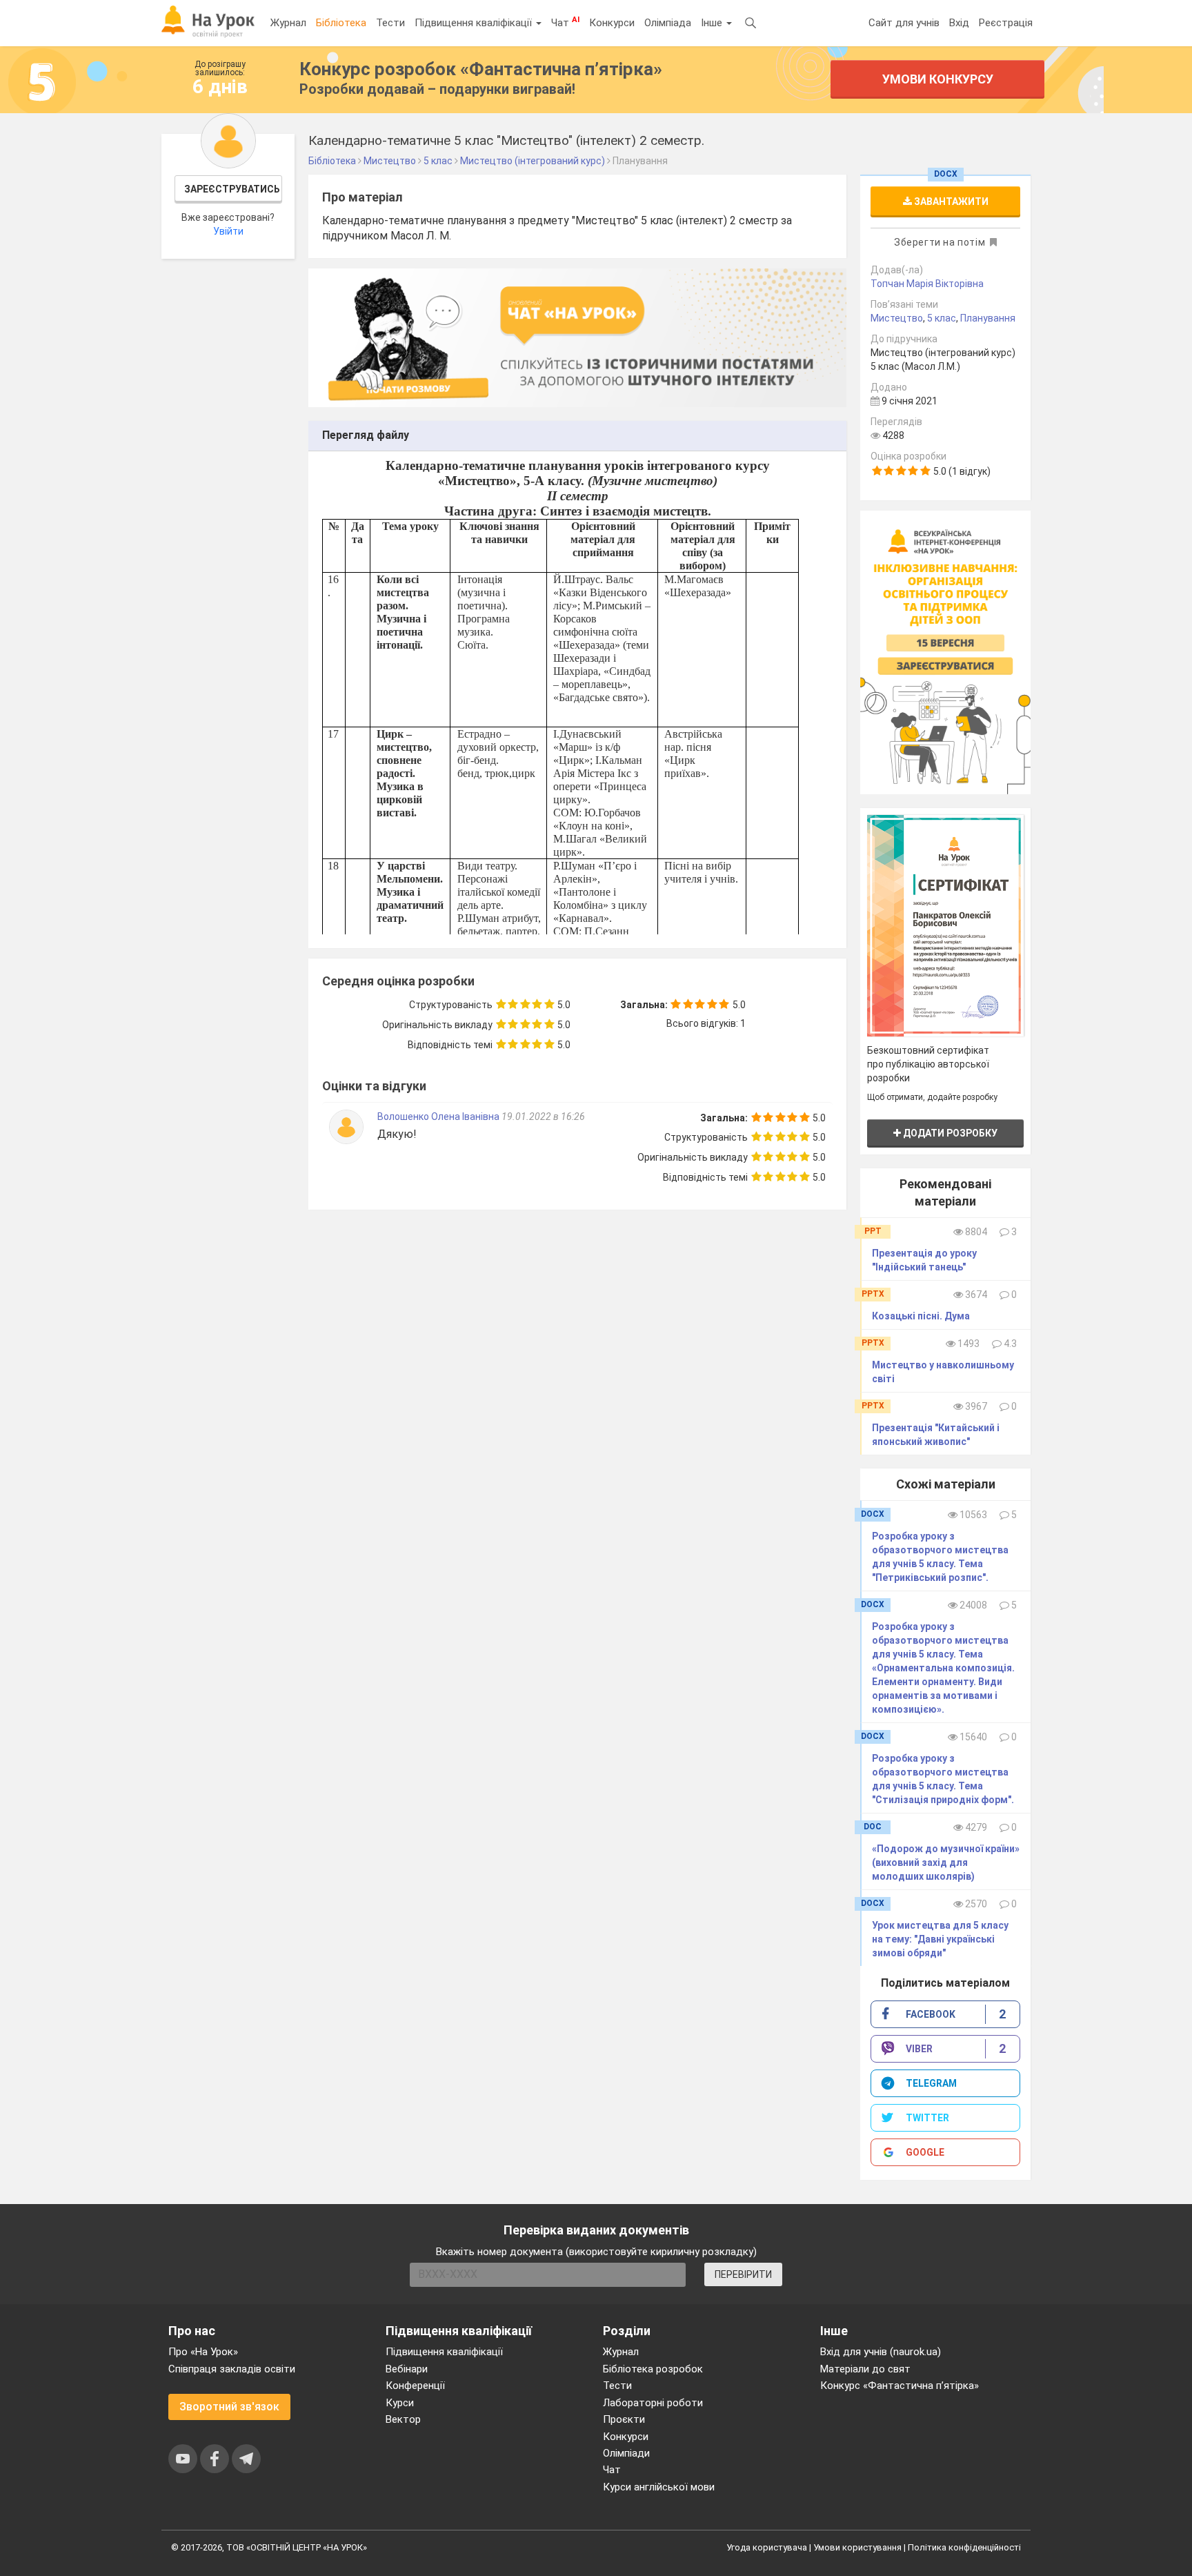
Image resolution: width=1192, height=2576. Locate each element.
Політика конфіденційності (964, 2547)
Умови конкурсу (938, 79)
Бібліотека (341, 23)
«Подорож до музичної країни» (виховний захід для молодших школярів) (946, 1862)
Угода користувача (767, 2547)
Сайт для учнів (904, 23)
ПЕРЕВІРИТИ (743, 2274)
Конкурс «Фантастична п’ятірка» (900, 2386)
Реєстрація (1006, 23)
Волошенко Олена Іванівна (438, 1117)
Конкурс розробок (481, 69)
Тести (390, 23)
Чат (565, 22)
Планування (988, 318)
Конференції (415, 2386)
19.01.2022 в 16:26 (543, 1117)
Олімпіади (626, 2453)
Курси (400, 2403)
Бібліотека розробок (653, 2369)
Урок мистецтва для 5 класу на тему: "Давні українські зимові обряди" (940, 1939)
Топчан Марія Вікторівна (927, 284)
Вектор (403, 2419)
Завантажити (950, 201)
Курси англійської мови (659, 2487)
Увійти (228, 231)
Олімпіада (668, 23)
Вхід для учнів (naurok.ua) (881, 2352)
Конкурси (612, 23)
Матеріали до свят (865, 2369)
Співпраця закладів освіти (232, 2369)
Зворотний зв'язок (229, 2407)
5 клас (942, 318)
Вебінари (407, 2369)
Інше (713, 23)
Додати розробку (949, 1133)
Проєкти (624, 2419)
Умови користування (857, 2547)
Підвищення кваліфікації (475, 23)
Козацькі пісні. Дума (921, 1316)
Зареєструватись (232, 189)
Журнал (288, 23)
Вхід (959, 23)
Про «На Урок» (203, 2352)
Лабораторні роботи (653, 2403)
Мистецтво (897, 318)
